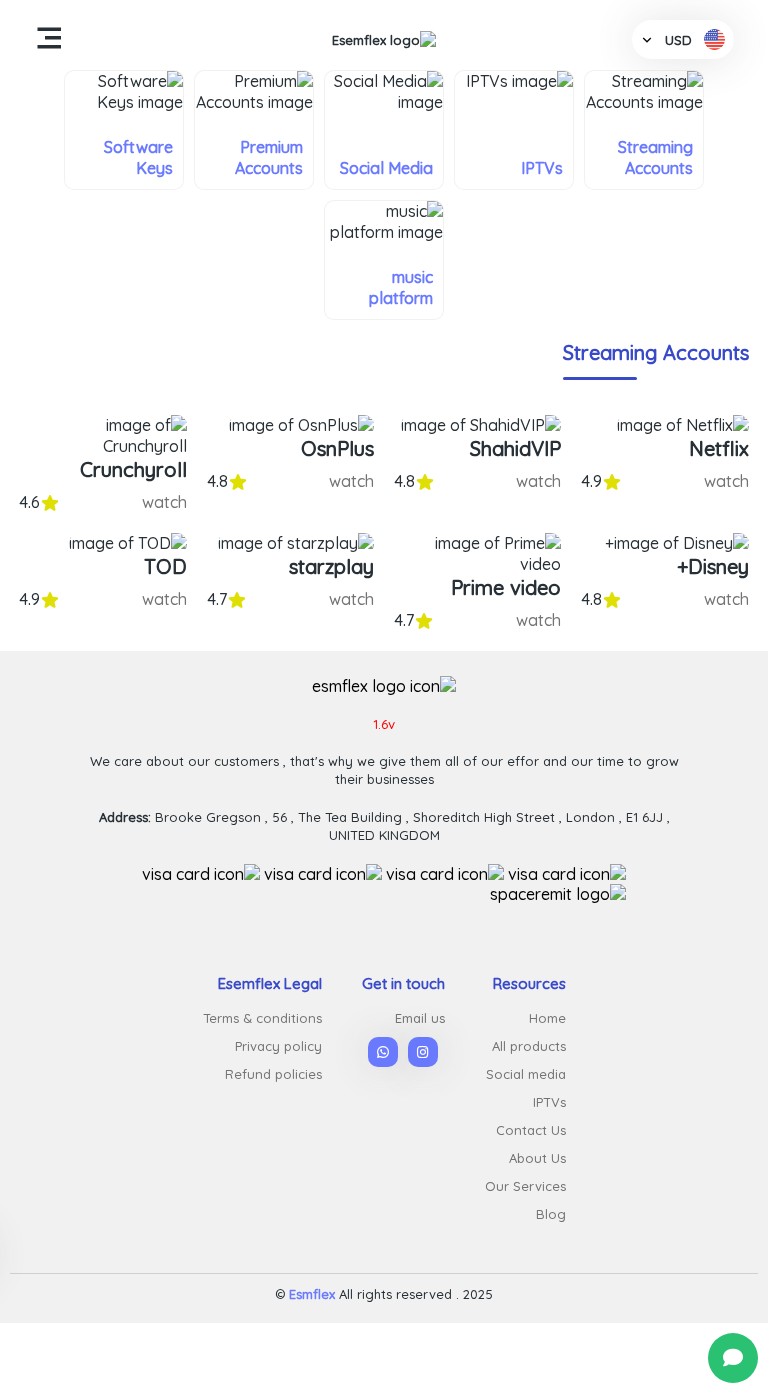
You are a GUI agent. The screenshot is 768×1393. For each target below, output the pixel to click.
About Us (537, 1158)
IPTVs (549, 1102)
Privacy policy (278, 1046)
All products (529, 1046)
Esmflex (312, 1294)
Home (547, 1018)
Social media (526, 1074)
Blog (551, 1214)
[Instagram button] (423, 1052)
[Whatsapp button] (733, 1358)
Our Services (525, 1186)
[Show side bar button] (49, 39)
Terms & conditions (262, 1018)
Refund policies (273, 1074)
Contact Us (531, 1130)
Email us (420, 1018)
